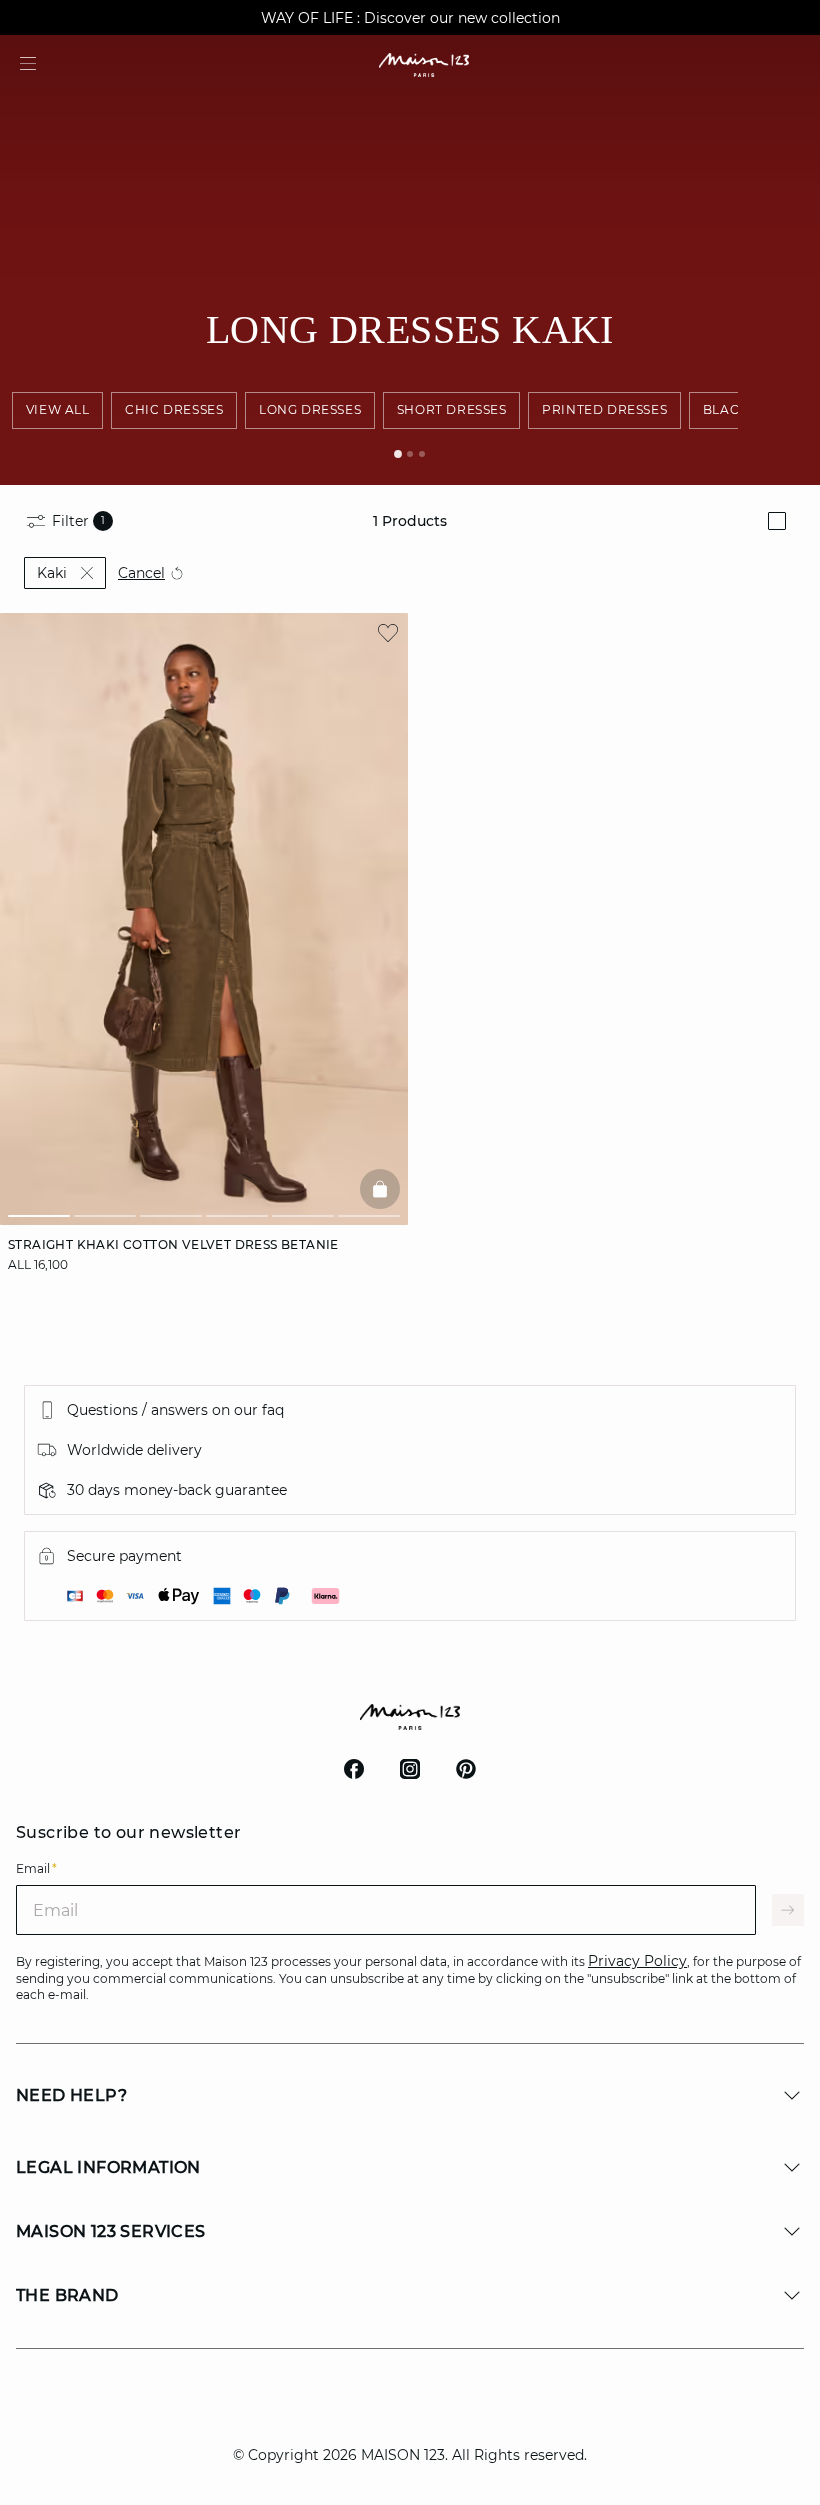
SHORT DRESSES (452, 409)
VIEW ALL (58, 409)
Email (36, 1868)
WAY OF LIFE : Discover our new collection (410, 18)
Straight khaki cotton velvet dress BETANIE (173, 1244)
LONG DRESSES (310, 409)
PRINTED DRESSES (604, 409)
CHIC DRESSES (174, 409)
